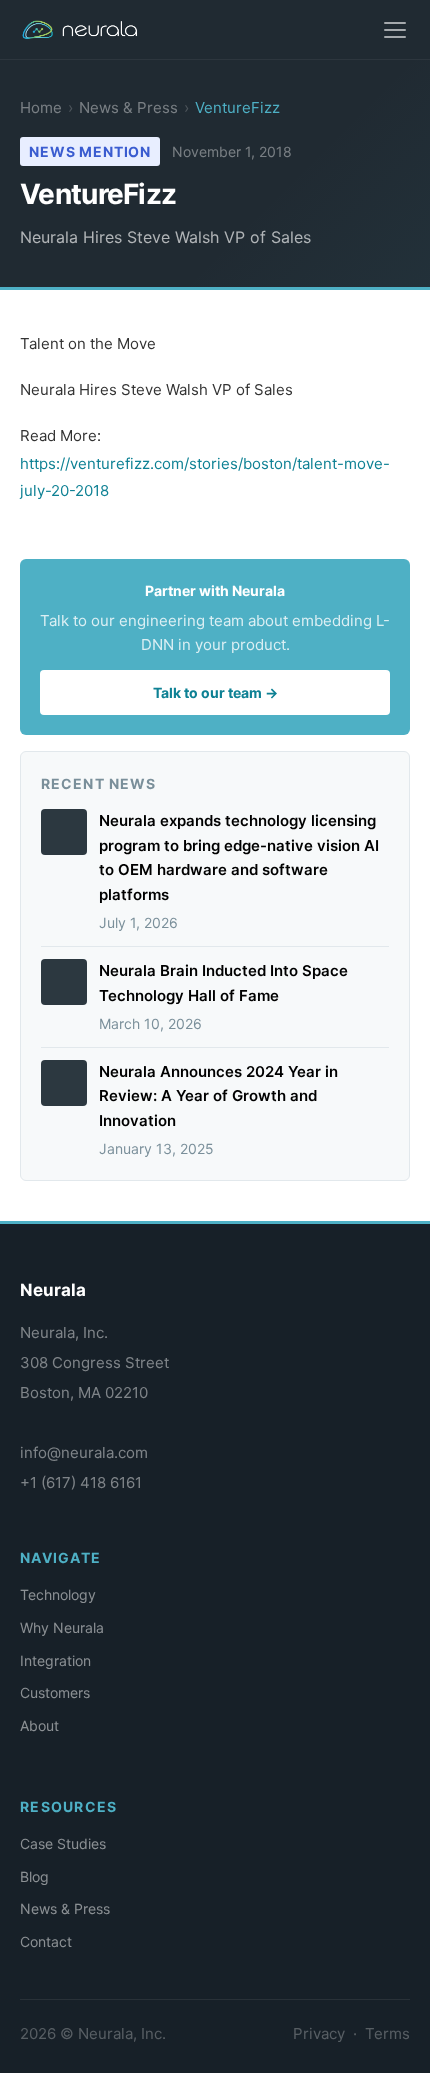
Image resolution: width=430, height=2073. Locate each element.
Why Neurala (62, 1627)
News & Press (128, 107)
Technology (58, 1594)
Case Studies (63, 1843)
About (39, 1725)
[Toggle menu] (395, 30)
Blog (34, 1876)
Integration (55, 1660)
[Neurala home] (89, 30)
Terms (387, 2033)
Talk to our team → (215, 692)
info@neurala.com (84, 1452)
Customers (55, 1692)
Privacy (319, 2033)
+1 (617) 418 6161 (81, 1482)
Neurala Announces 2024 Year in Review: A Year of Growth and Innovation (218, 1096)
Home (41, 107)
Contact (46, 1941)
